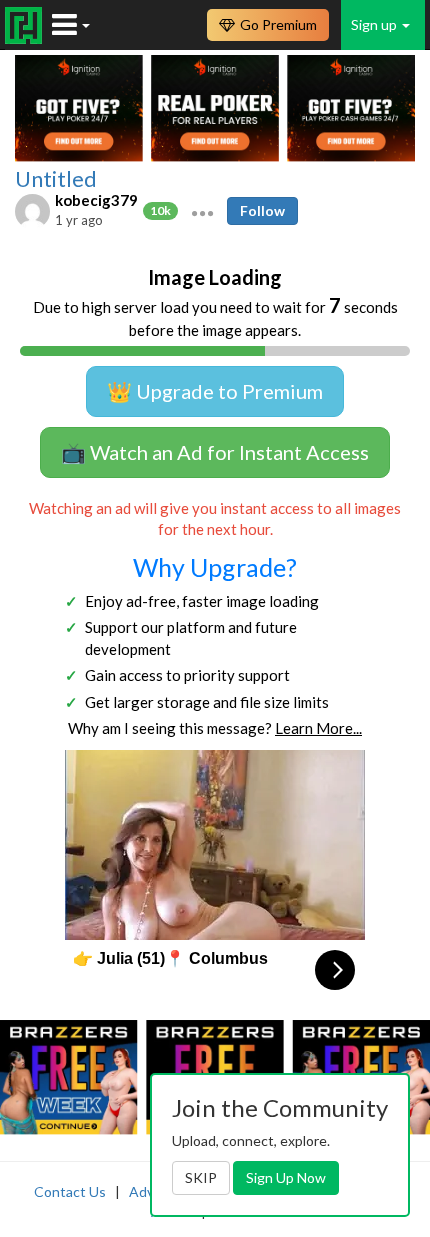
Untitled (56, 179)
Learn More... (318, 728)
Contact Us (70, 1191)
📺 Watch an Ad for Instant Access (215, 452)
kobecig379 (96, 200)
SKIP (201, 1177)
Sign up (375, 24)
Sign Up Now (286, 1177)
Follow (262, 210)
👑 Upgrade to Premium (215, 391)
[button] (202, 211)
